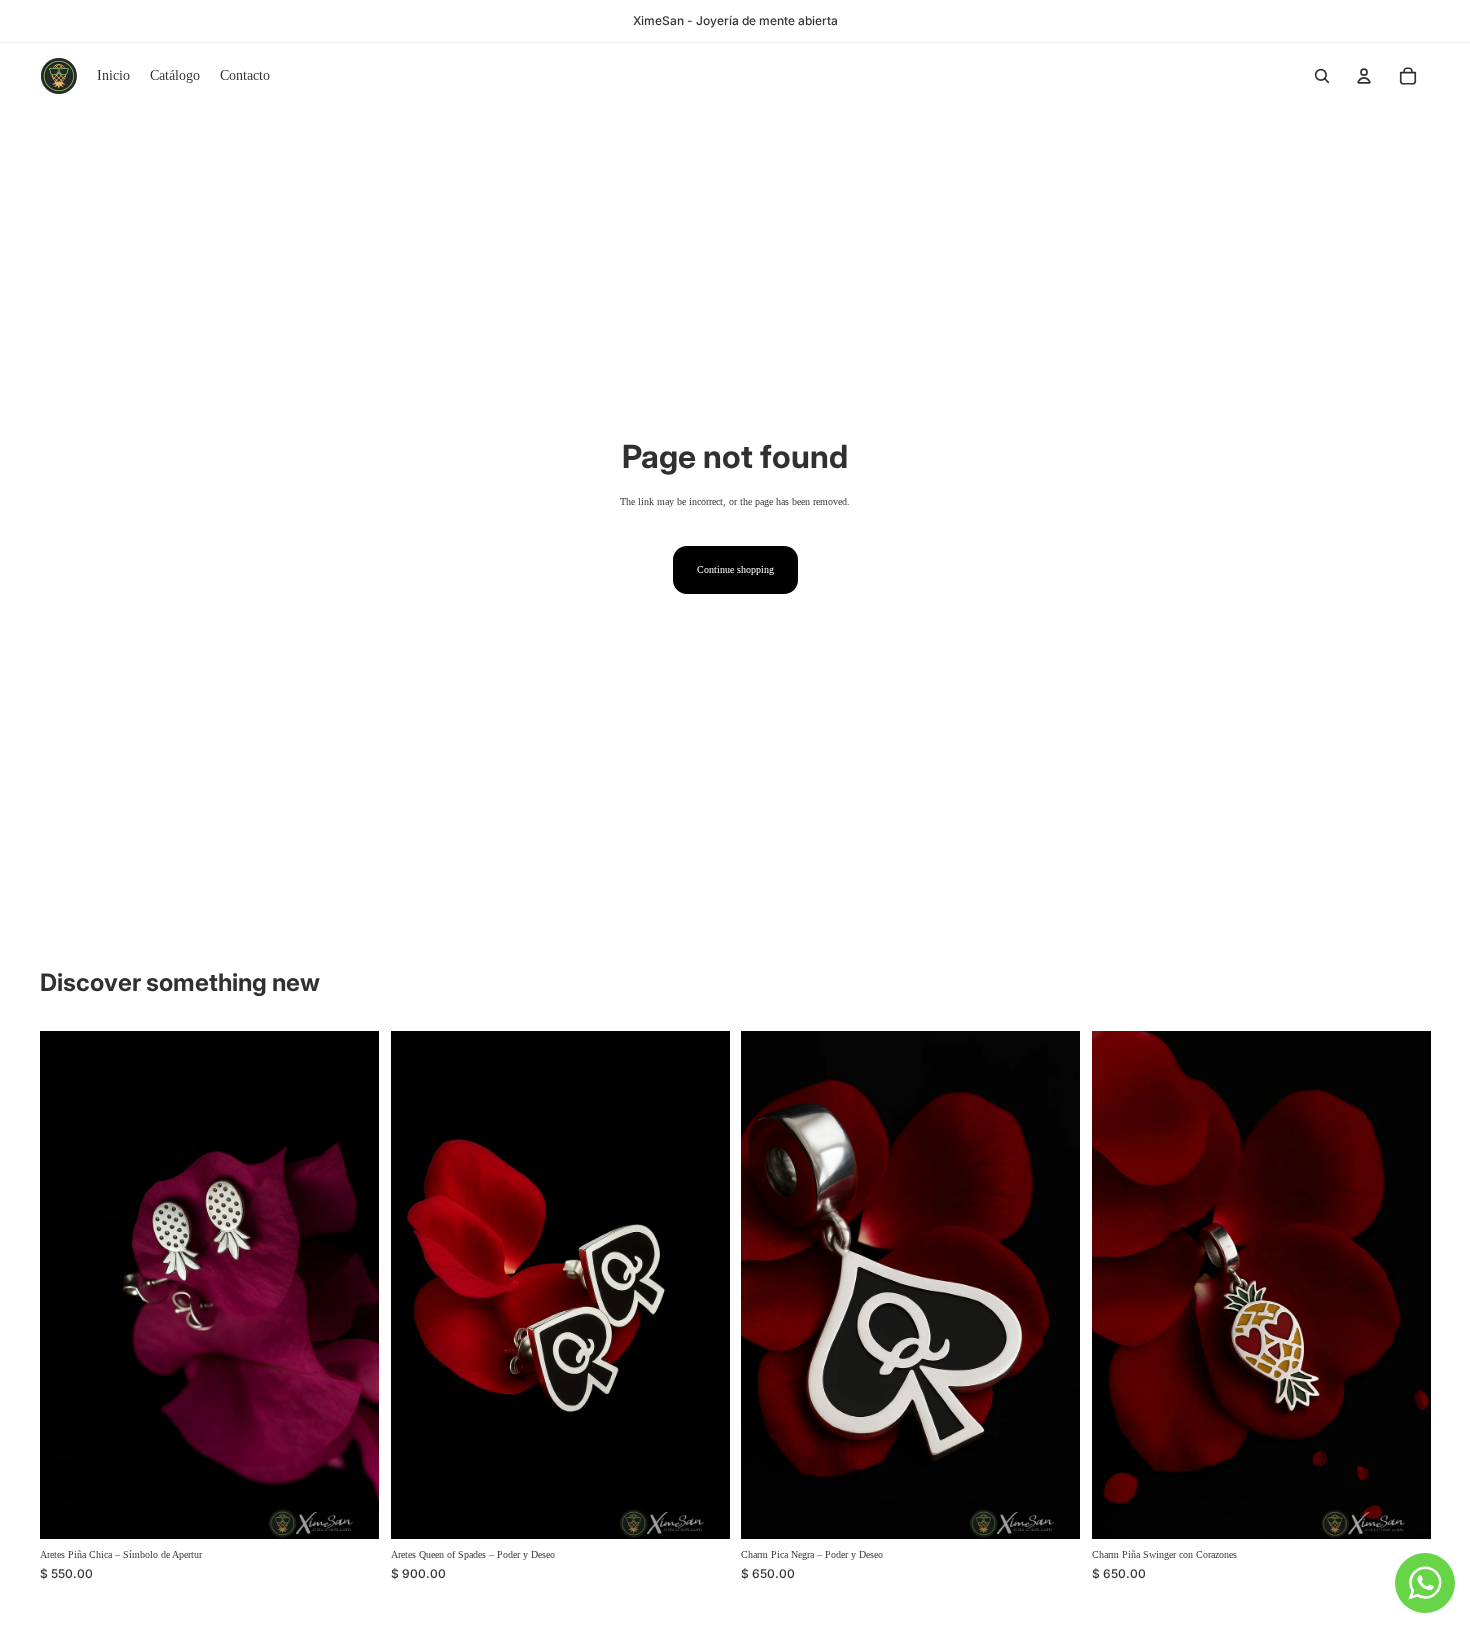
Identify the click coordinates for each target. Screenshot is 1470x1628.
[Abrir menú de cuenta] (1364, 76)
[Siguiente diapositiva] (1050, 1285)
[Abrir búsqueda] (1322, 76)
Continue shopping (735, 569)
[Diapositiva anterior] (771, 1285)
